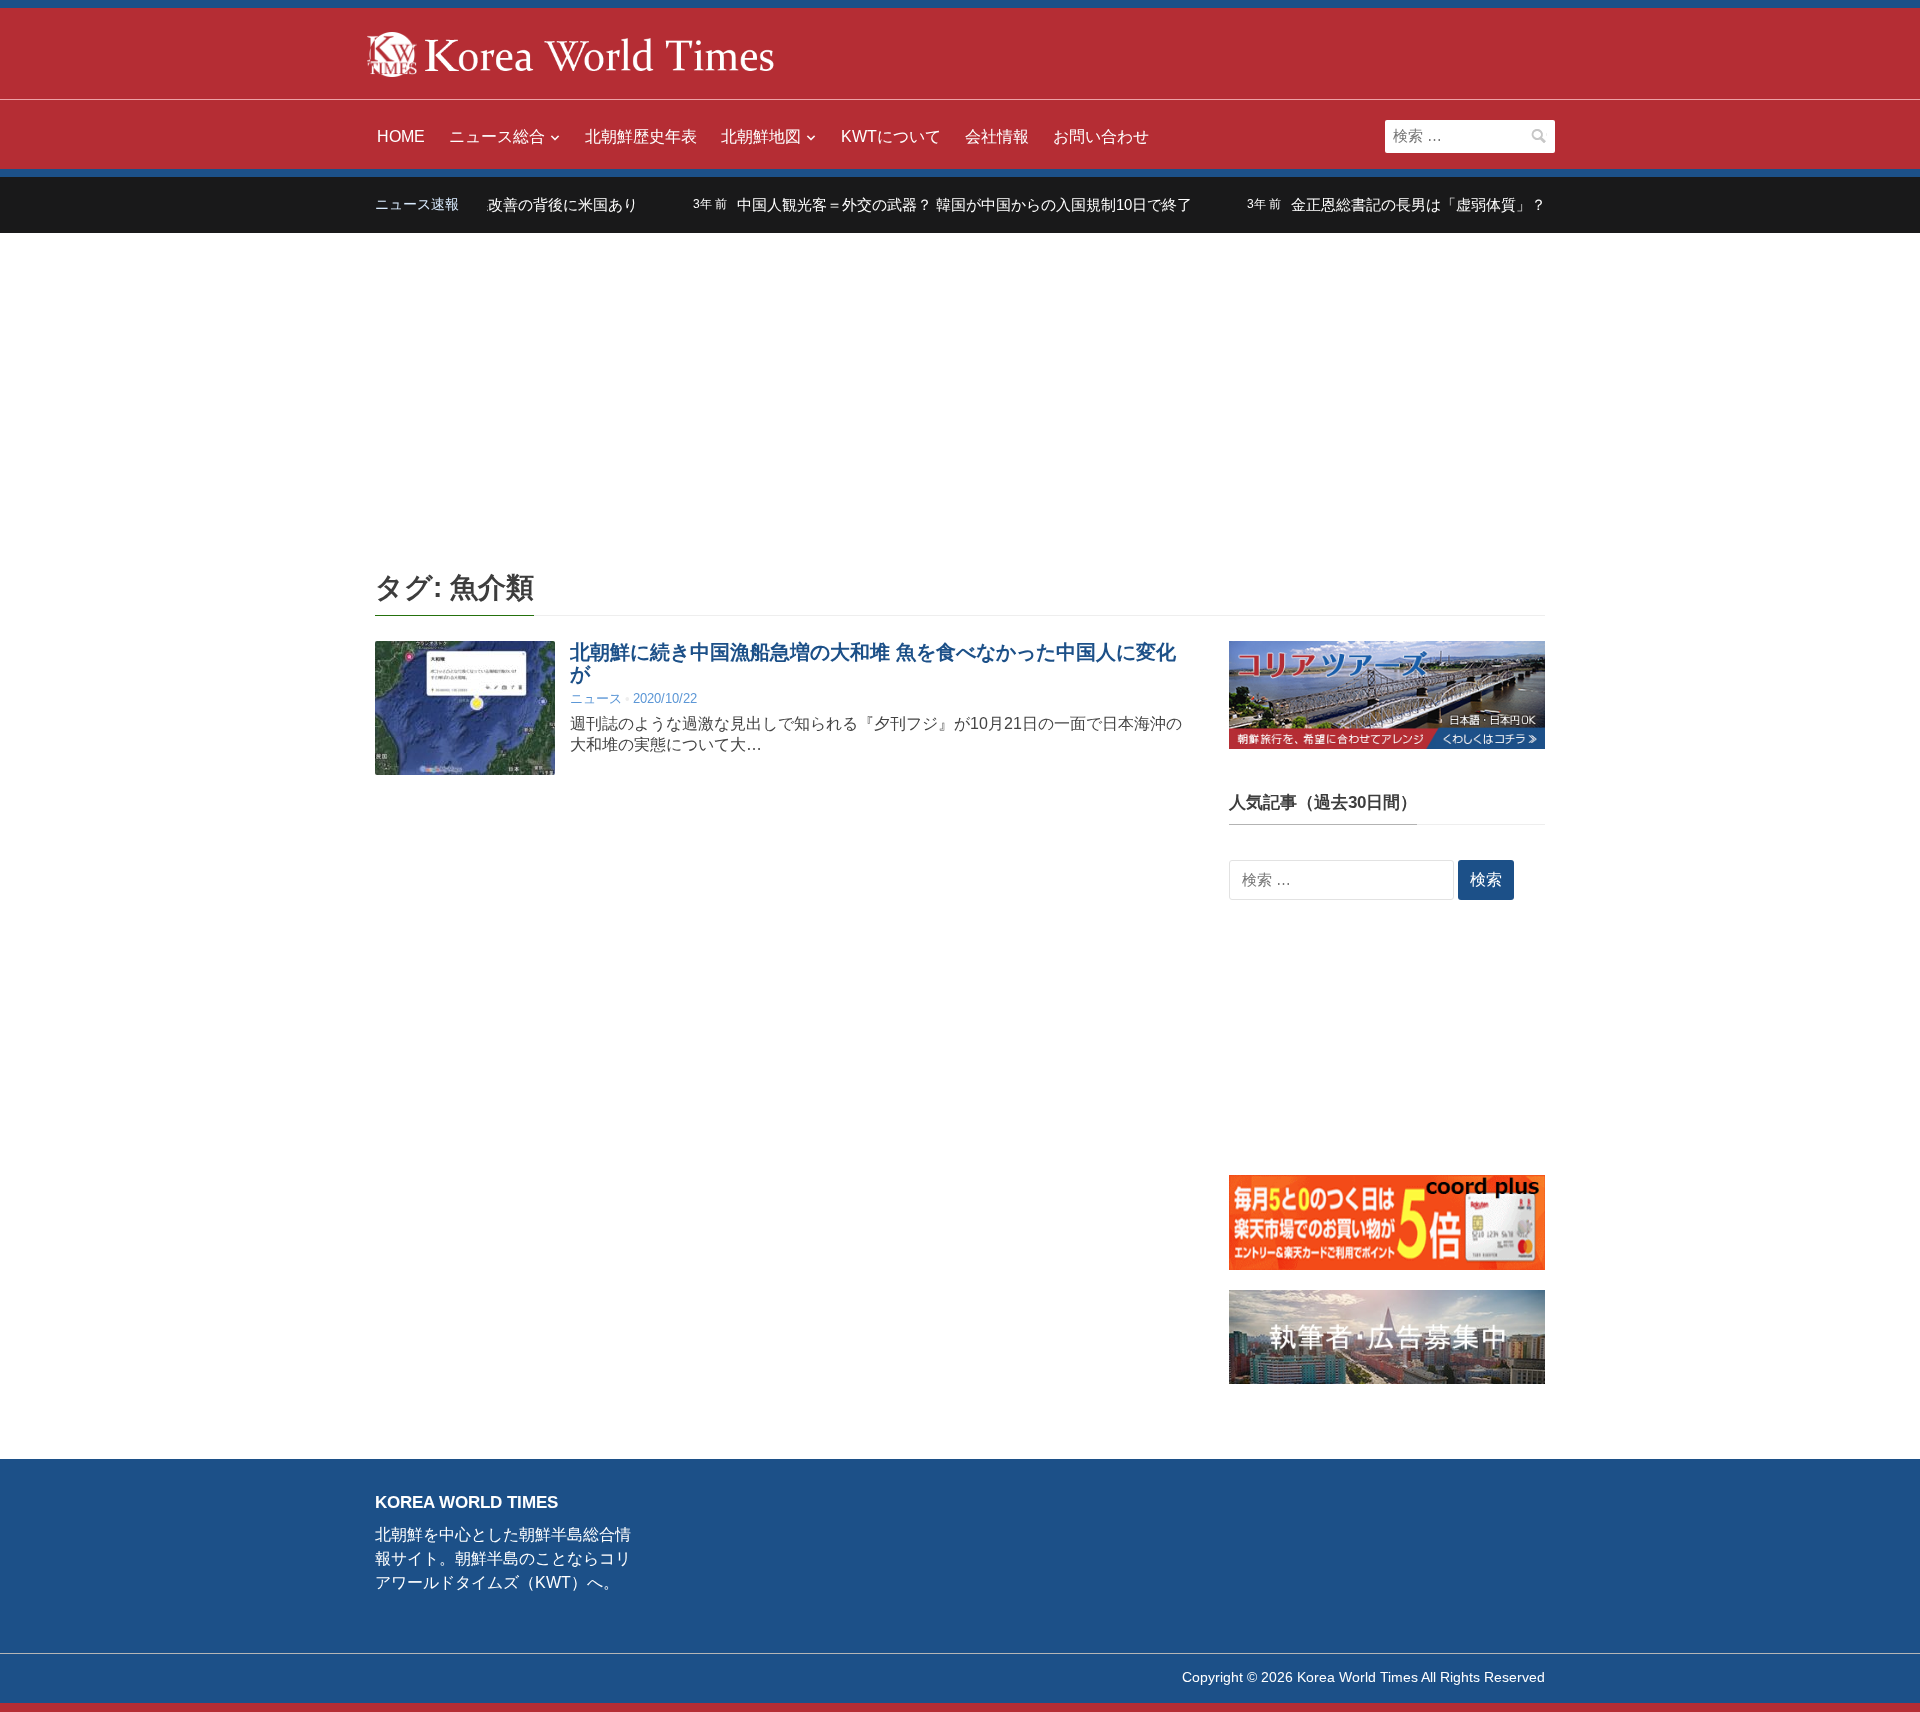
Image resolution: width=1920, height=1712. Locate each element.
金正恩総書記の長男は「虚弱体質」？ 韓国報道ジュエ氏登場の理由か (1494, 204)
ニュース (596, 698)
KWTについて (891, 136)
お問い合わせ (1101, 136)
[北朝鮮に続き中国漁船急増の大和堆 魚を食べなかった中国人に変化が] (465, 707)
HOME (401, 136)
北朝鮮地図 (761, 136)
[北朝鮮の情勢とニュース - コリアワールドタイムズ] (571, 52)
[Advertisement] (960, 383)
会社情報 (997, 136)
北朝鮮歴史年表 (641, 136)
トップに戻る (1854, 1673)
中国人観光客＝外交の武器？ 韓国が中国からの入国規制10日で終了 (933, 204)
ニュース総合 (497, 136)
